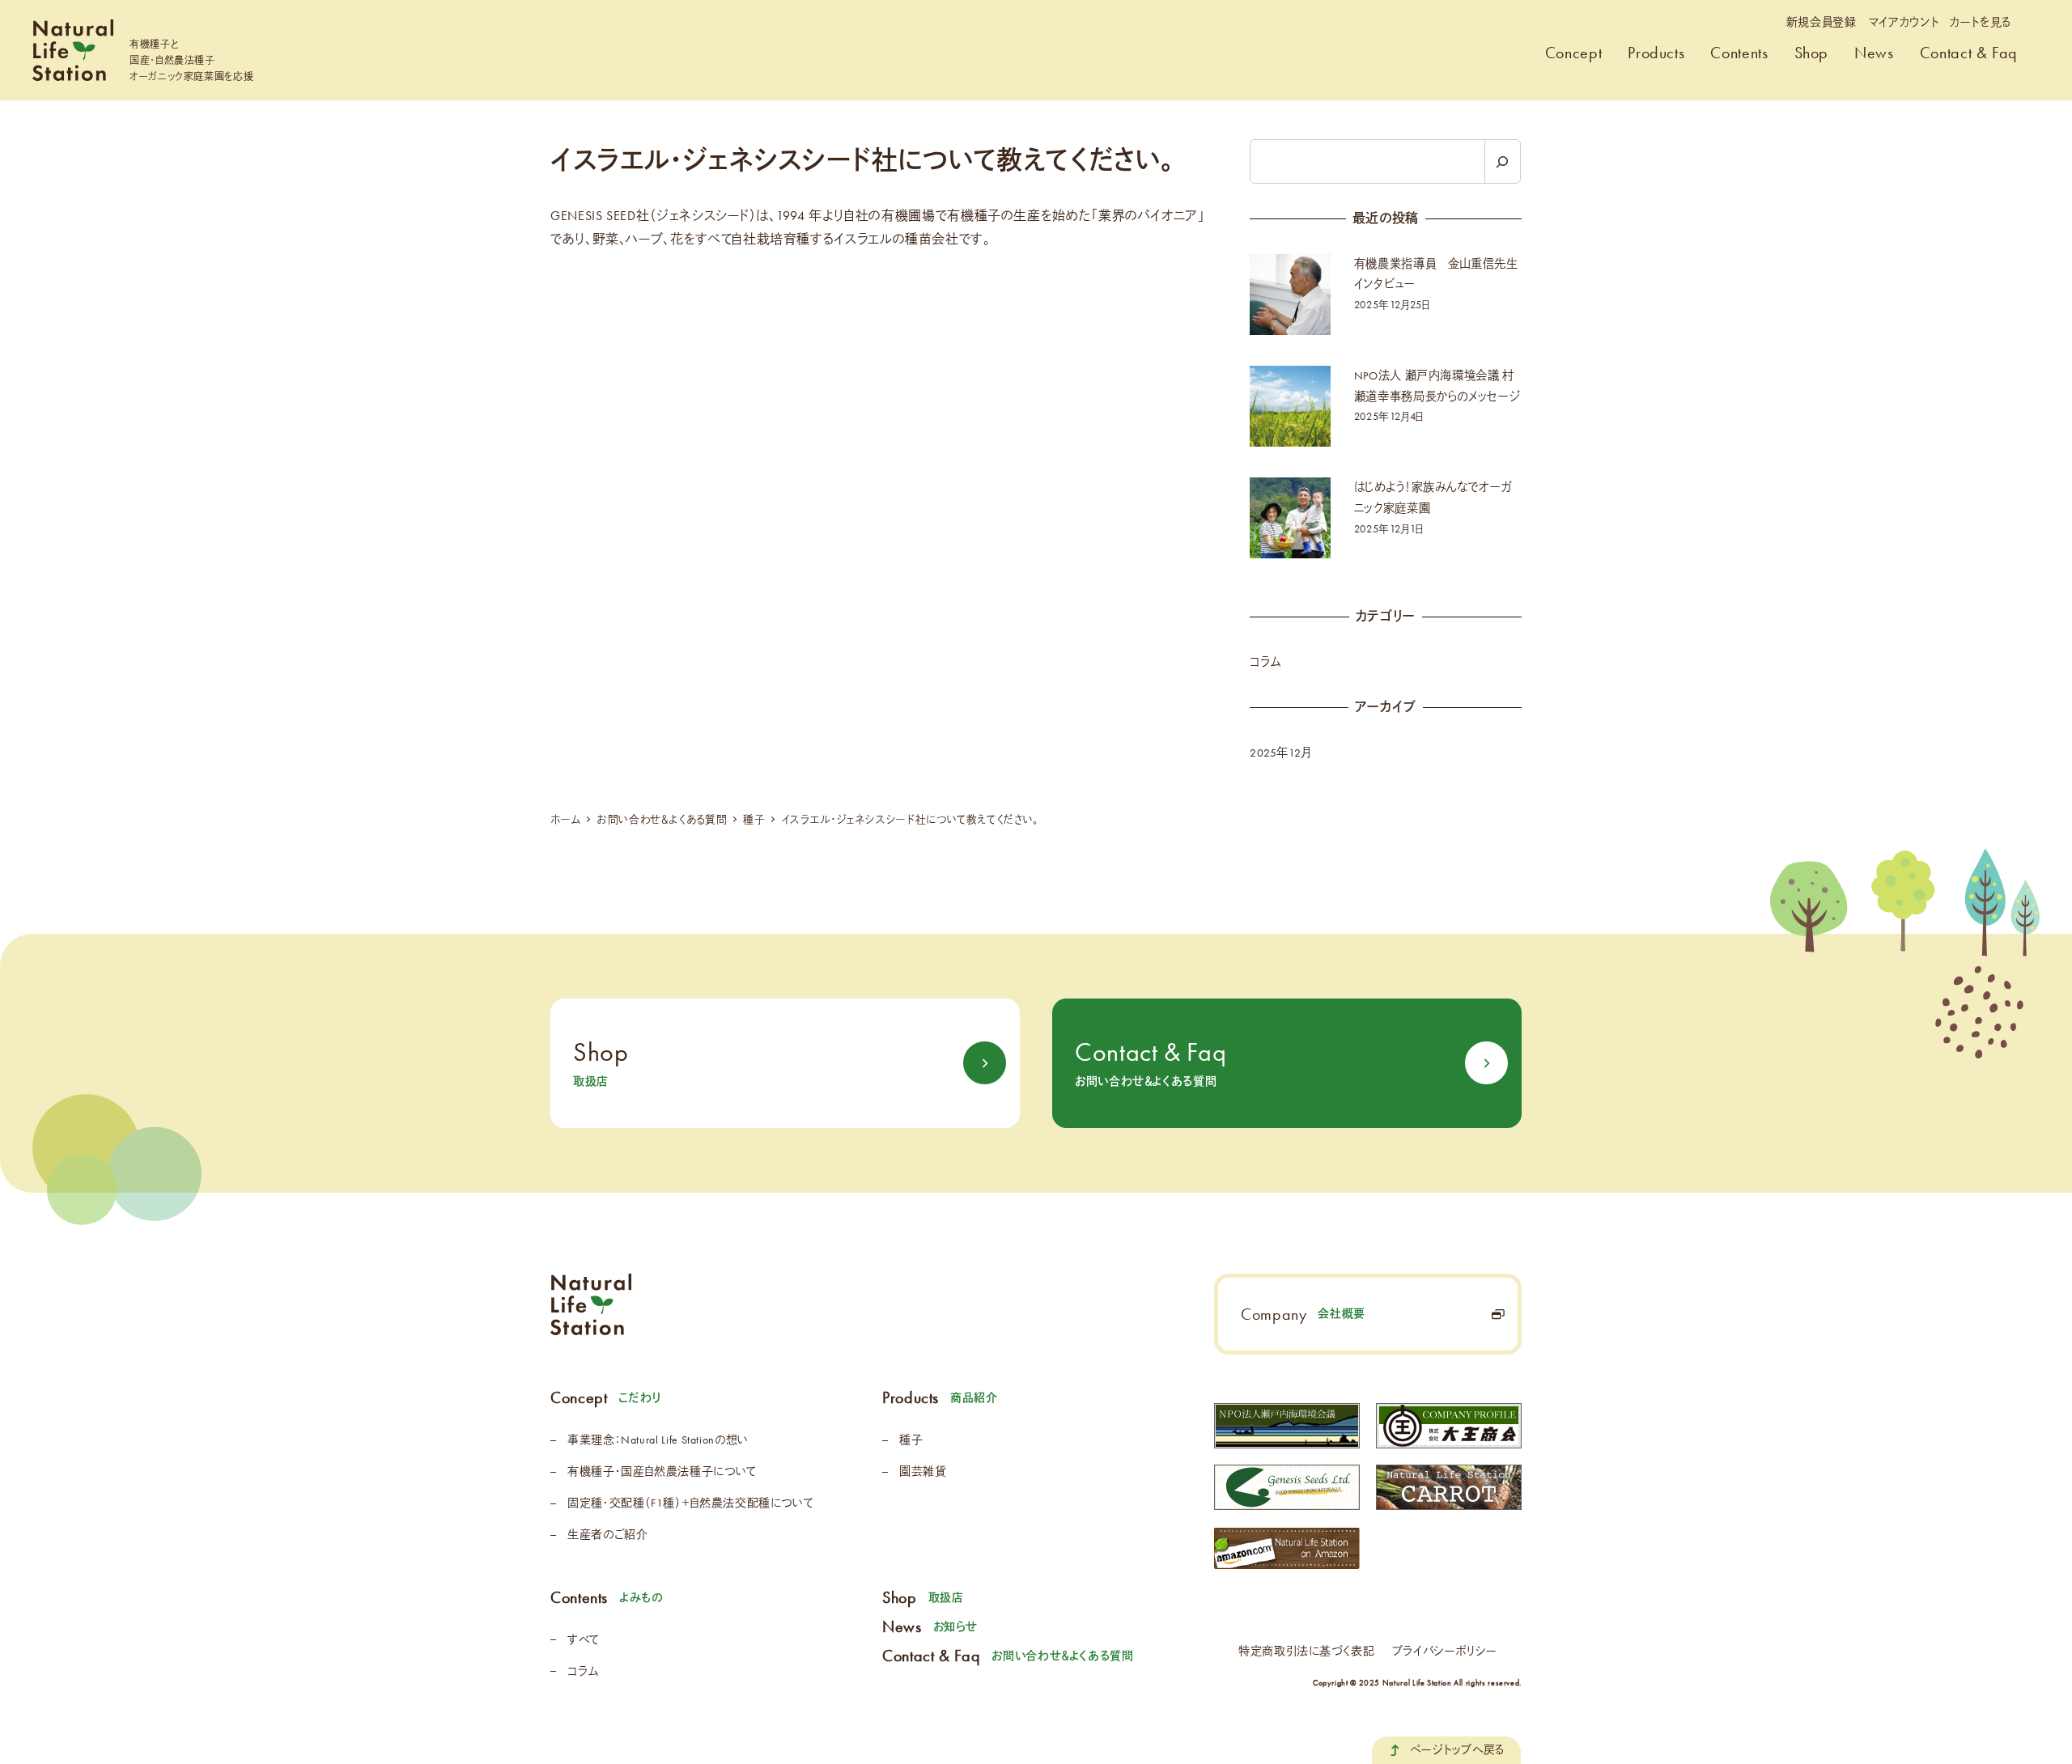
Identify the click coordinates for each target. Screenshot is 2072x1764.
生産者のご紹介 (607, 1535)
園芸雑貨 (923, 1471)
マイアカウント (1903, 23)
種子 (911, 1440)
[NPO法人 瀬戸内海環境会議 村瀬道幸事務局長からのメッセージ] (1290, 406)
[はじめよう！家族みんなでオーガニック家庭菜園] (1290, 518)
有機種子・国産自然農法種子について (662, 1471)
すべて (584, 1640)
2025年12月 (1280, 753)
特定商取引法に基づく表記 (1307, 1651)
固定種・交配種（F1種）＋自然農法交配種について (690, 1503)
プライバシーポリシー (1445, 1651)
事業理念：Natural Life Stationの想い (658, 1440)
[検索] (1503, 161)
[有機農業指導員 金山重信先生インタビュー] (1290, 295)
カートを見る (1981, 23)
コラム (1265, 662)
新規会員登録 (1821, 23)
